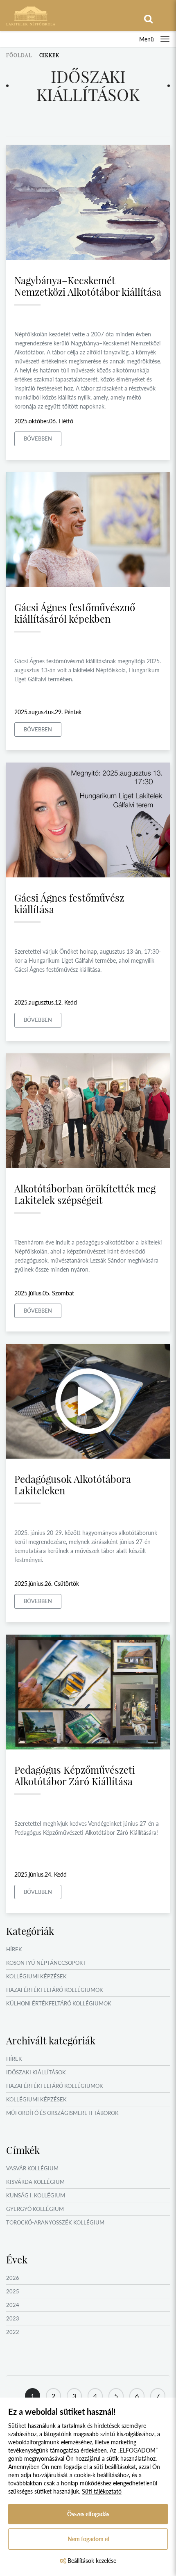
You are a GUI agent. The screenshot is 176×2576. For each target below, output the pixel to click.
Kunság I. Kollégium (36, 2195)
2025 (13, 2291)
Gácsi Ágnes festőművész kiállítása (69, 903)
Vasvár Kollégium (32, 2168)
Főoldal (19, 55)
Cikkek (49, 55)
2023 (13, 2318)
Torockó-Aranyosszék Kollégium (55, 2222)
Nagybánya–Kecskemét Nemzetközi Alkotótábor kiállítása (88, 286)
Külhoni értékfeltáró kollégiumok (59, 2003)
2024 (13, 2305)
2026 (13, 2278)
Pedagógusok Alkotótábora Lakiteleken (73, 1484)
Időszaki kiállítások (36, 2072)
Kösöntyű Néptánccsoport (46, 1963)
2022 (13, 2332)
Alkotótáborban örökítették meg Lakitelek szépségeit (85, 1194)
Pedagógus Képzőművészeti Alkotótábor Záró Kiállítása (75, 1775)
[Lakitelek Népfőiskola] (31, 15)
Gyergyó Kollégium (35, 2209)
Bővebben (38, 438)
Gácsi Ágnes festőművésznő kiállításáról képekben (75, 613)
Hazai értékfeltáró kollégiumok (55, 1990)
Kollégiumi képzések (36, 1976)
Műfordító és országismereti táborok (62, 2113)
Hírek (14, 1949)
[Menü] (165, 39)
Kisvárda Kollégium (35, 2182)
